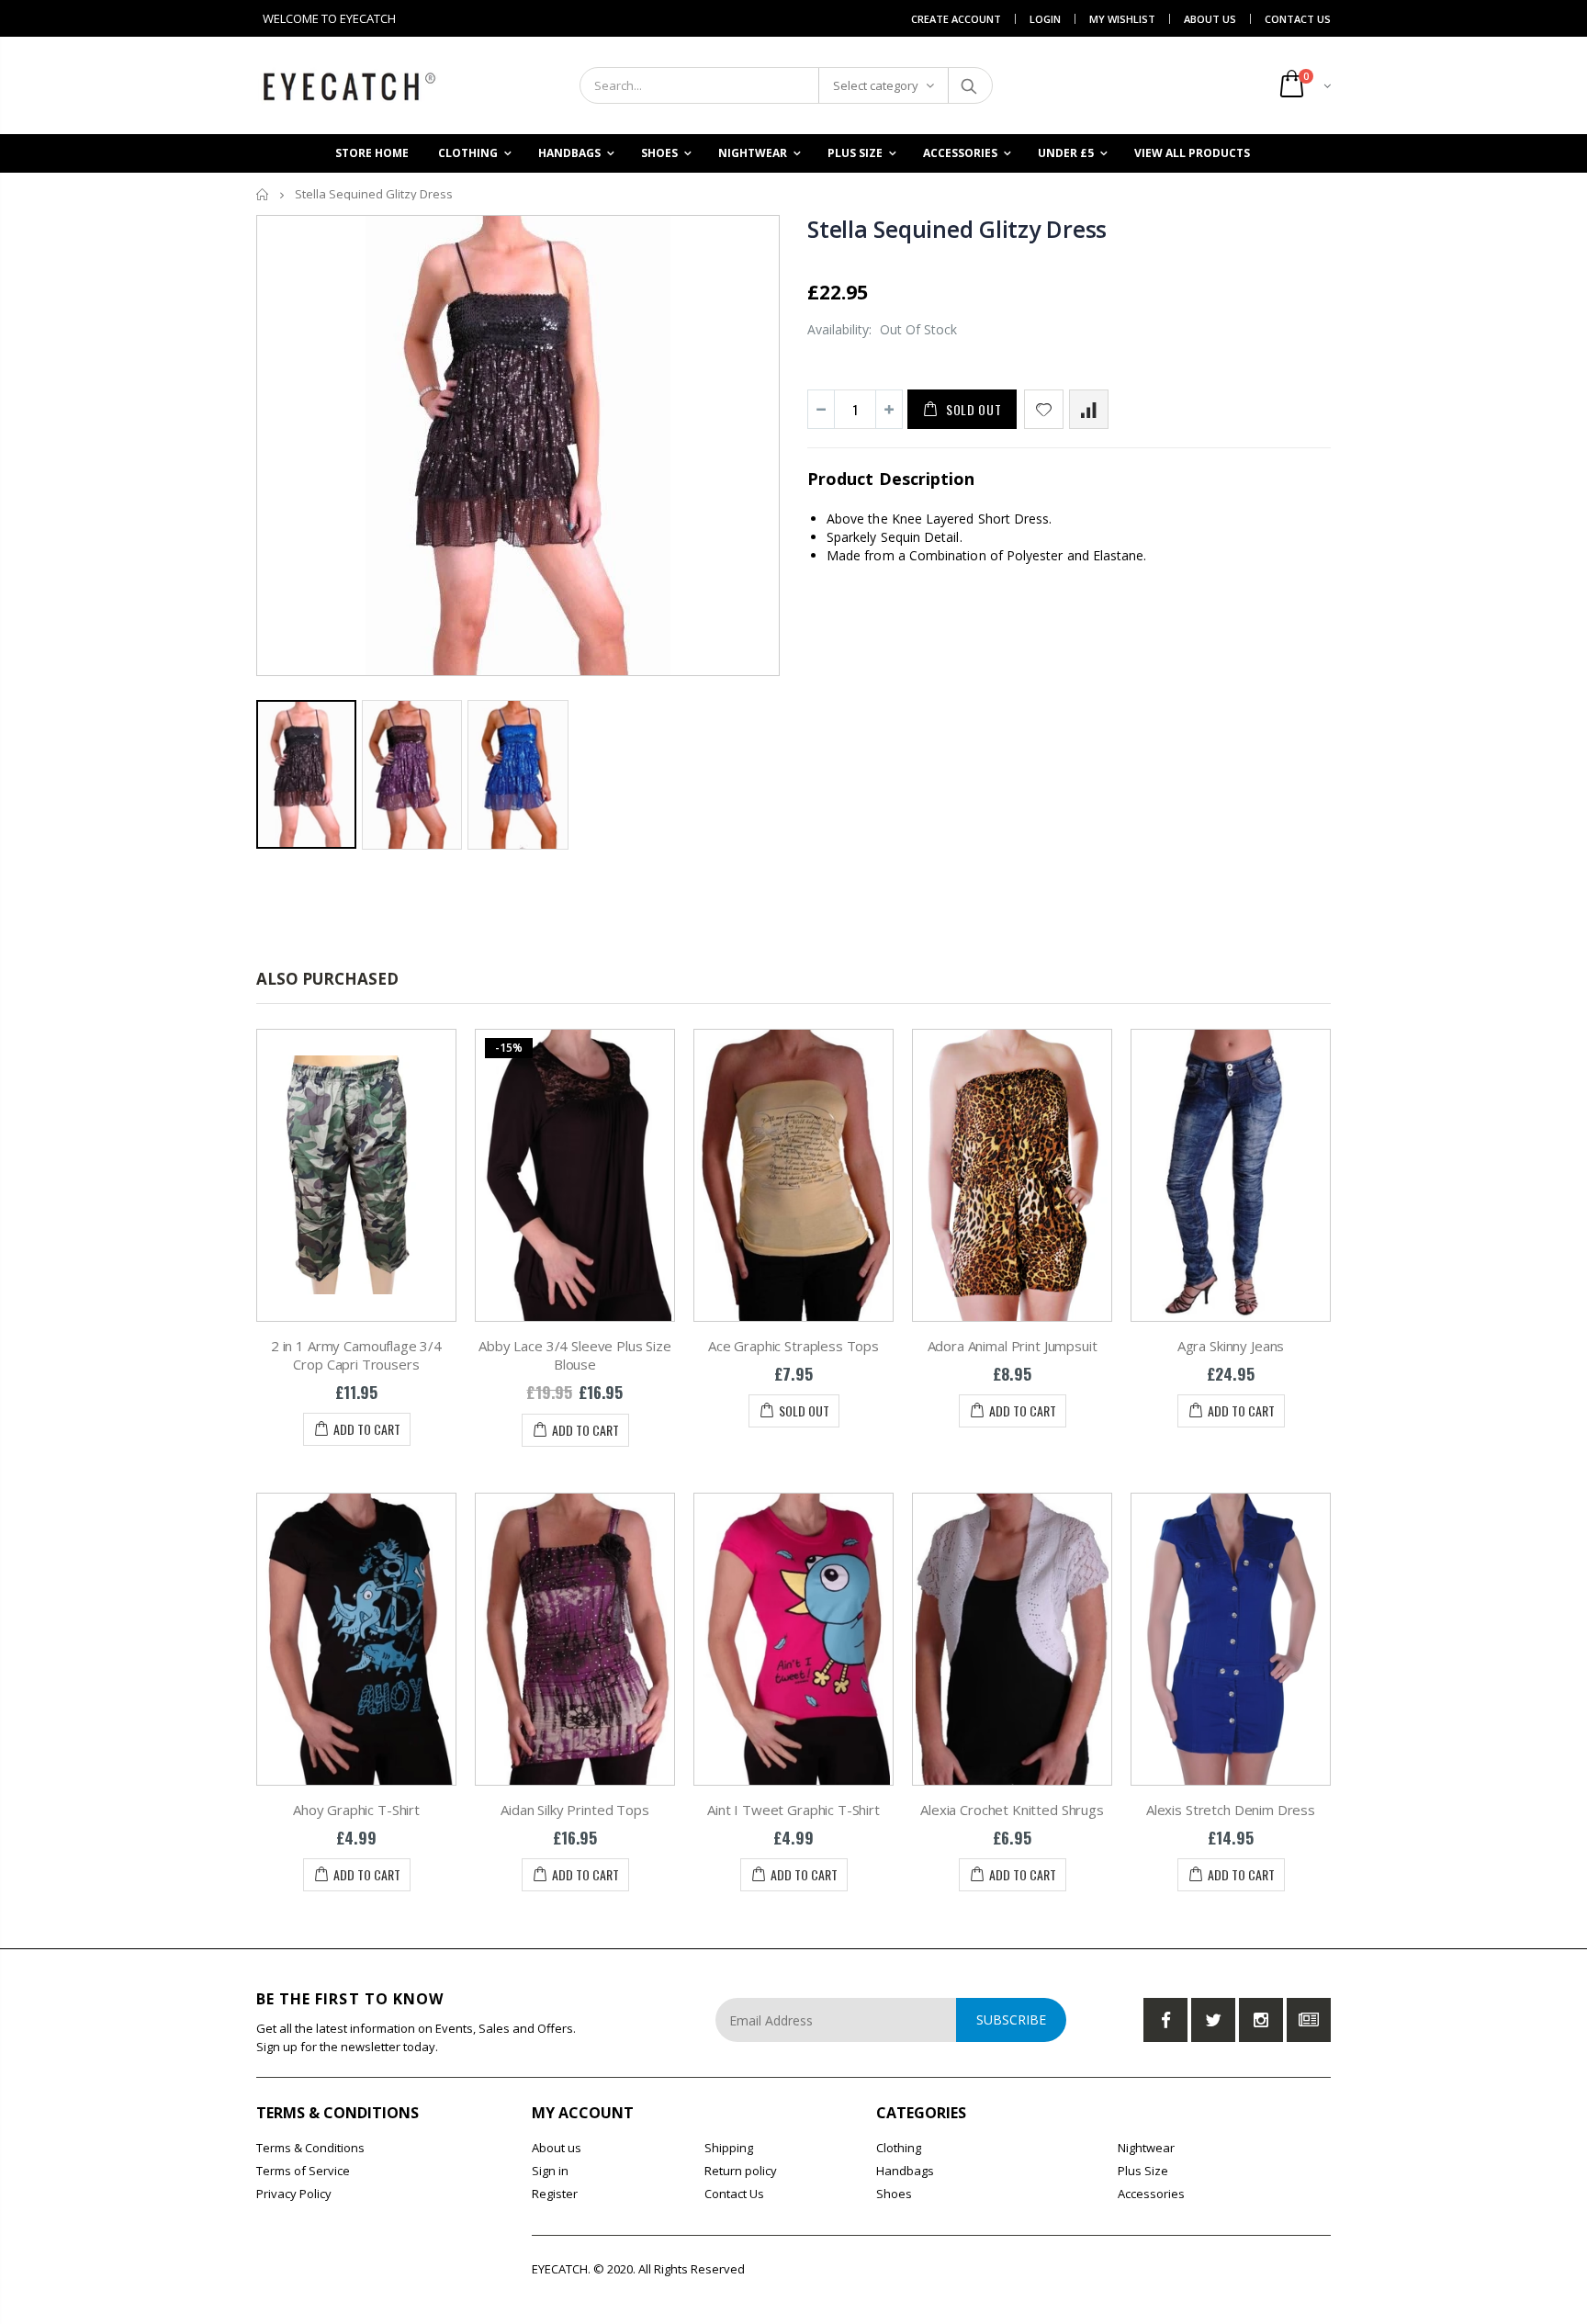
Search (969, 85)
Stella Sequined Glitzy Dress (957, 229)
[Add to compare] (1089, 409)
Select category (876, 85)
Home (263, 194)
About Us (1210, 19)
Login (1045, 19)
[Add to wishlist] (1044, 409)
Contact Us (1298, 19)
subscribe (1011, 2019)
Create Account (956, 19)
